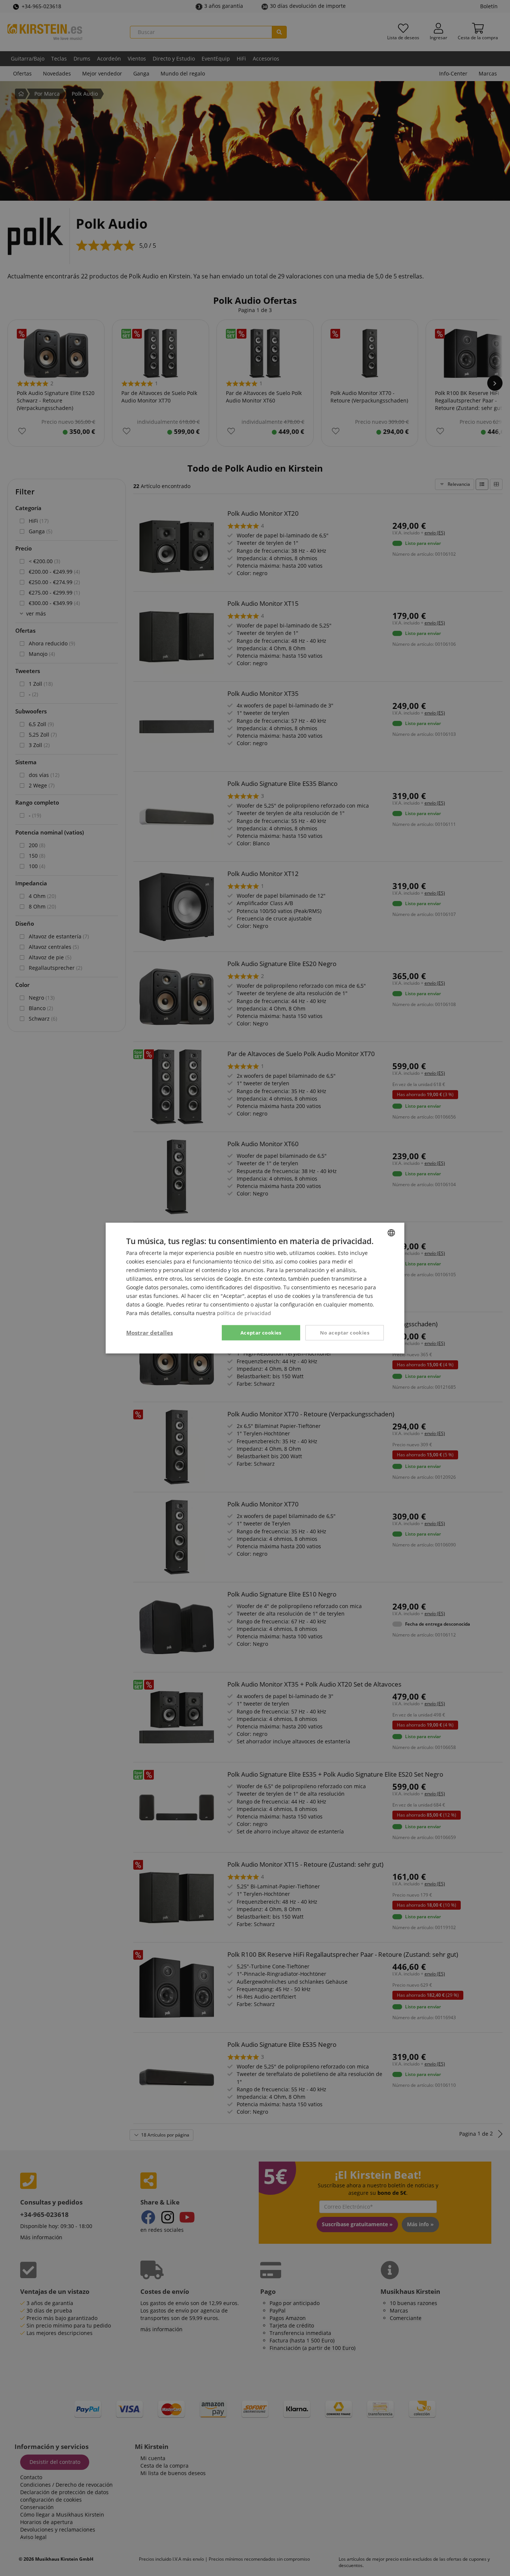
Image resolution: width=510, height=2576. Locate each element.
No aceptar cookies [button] (345, 1332)
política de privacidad (244, 1313)
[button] (150, 1333)
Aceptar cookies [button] (261, 1332)
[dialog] (255, 1288)
